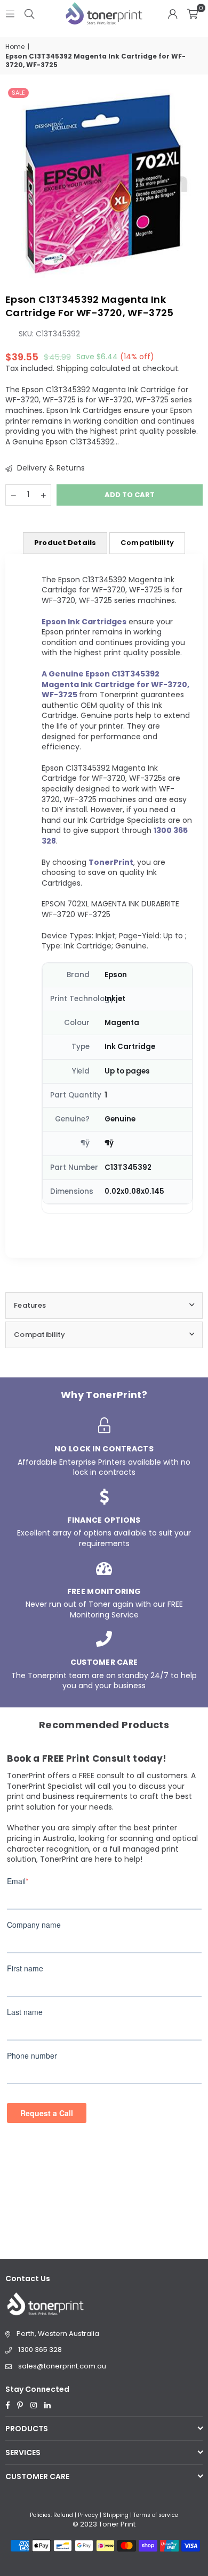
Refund (63, 2515)
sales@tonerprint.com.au (62, 2366)
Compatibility (147, 543)
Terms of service (156, 2515)
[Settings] (173, 13)
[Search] (29, 13)
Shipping (72, 368)
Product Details (65, 543)
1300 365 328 (40, 2350)
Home (15, 47)
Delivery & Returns (50, 468)
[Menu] (10, 13)
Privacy (88, 2515)
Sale (18, 93)
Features (30, 1305)
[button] (193, 13)
